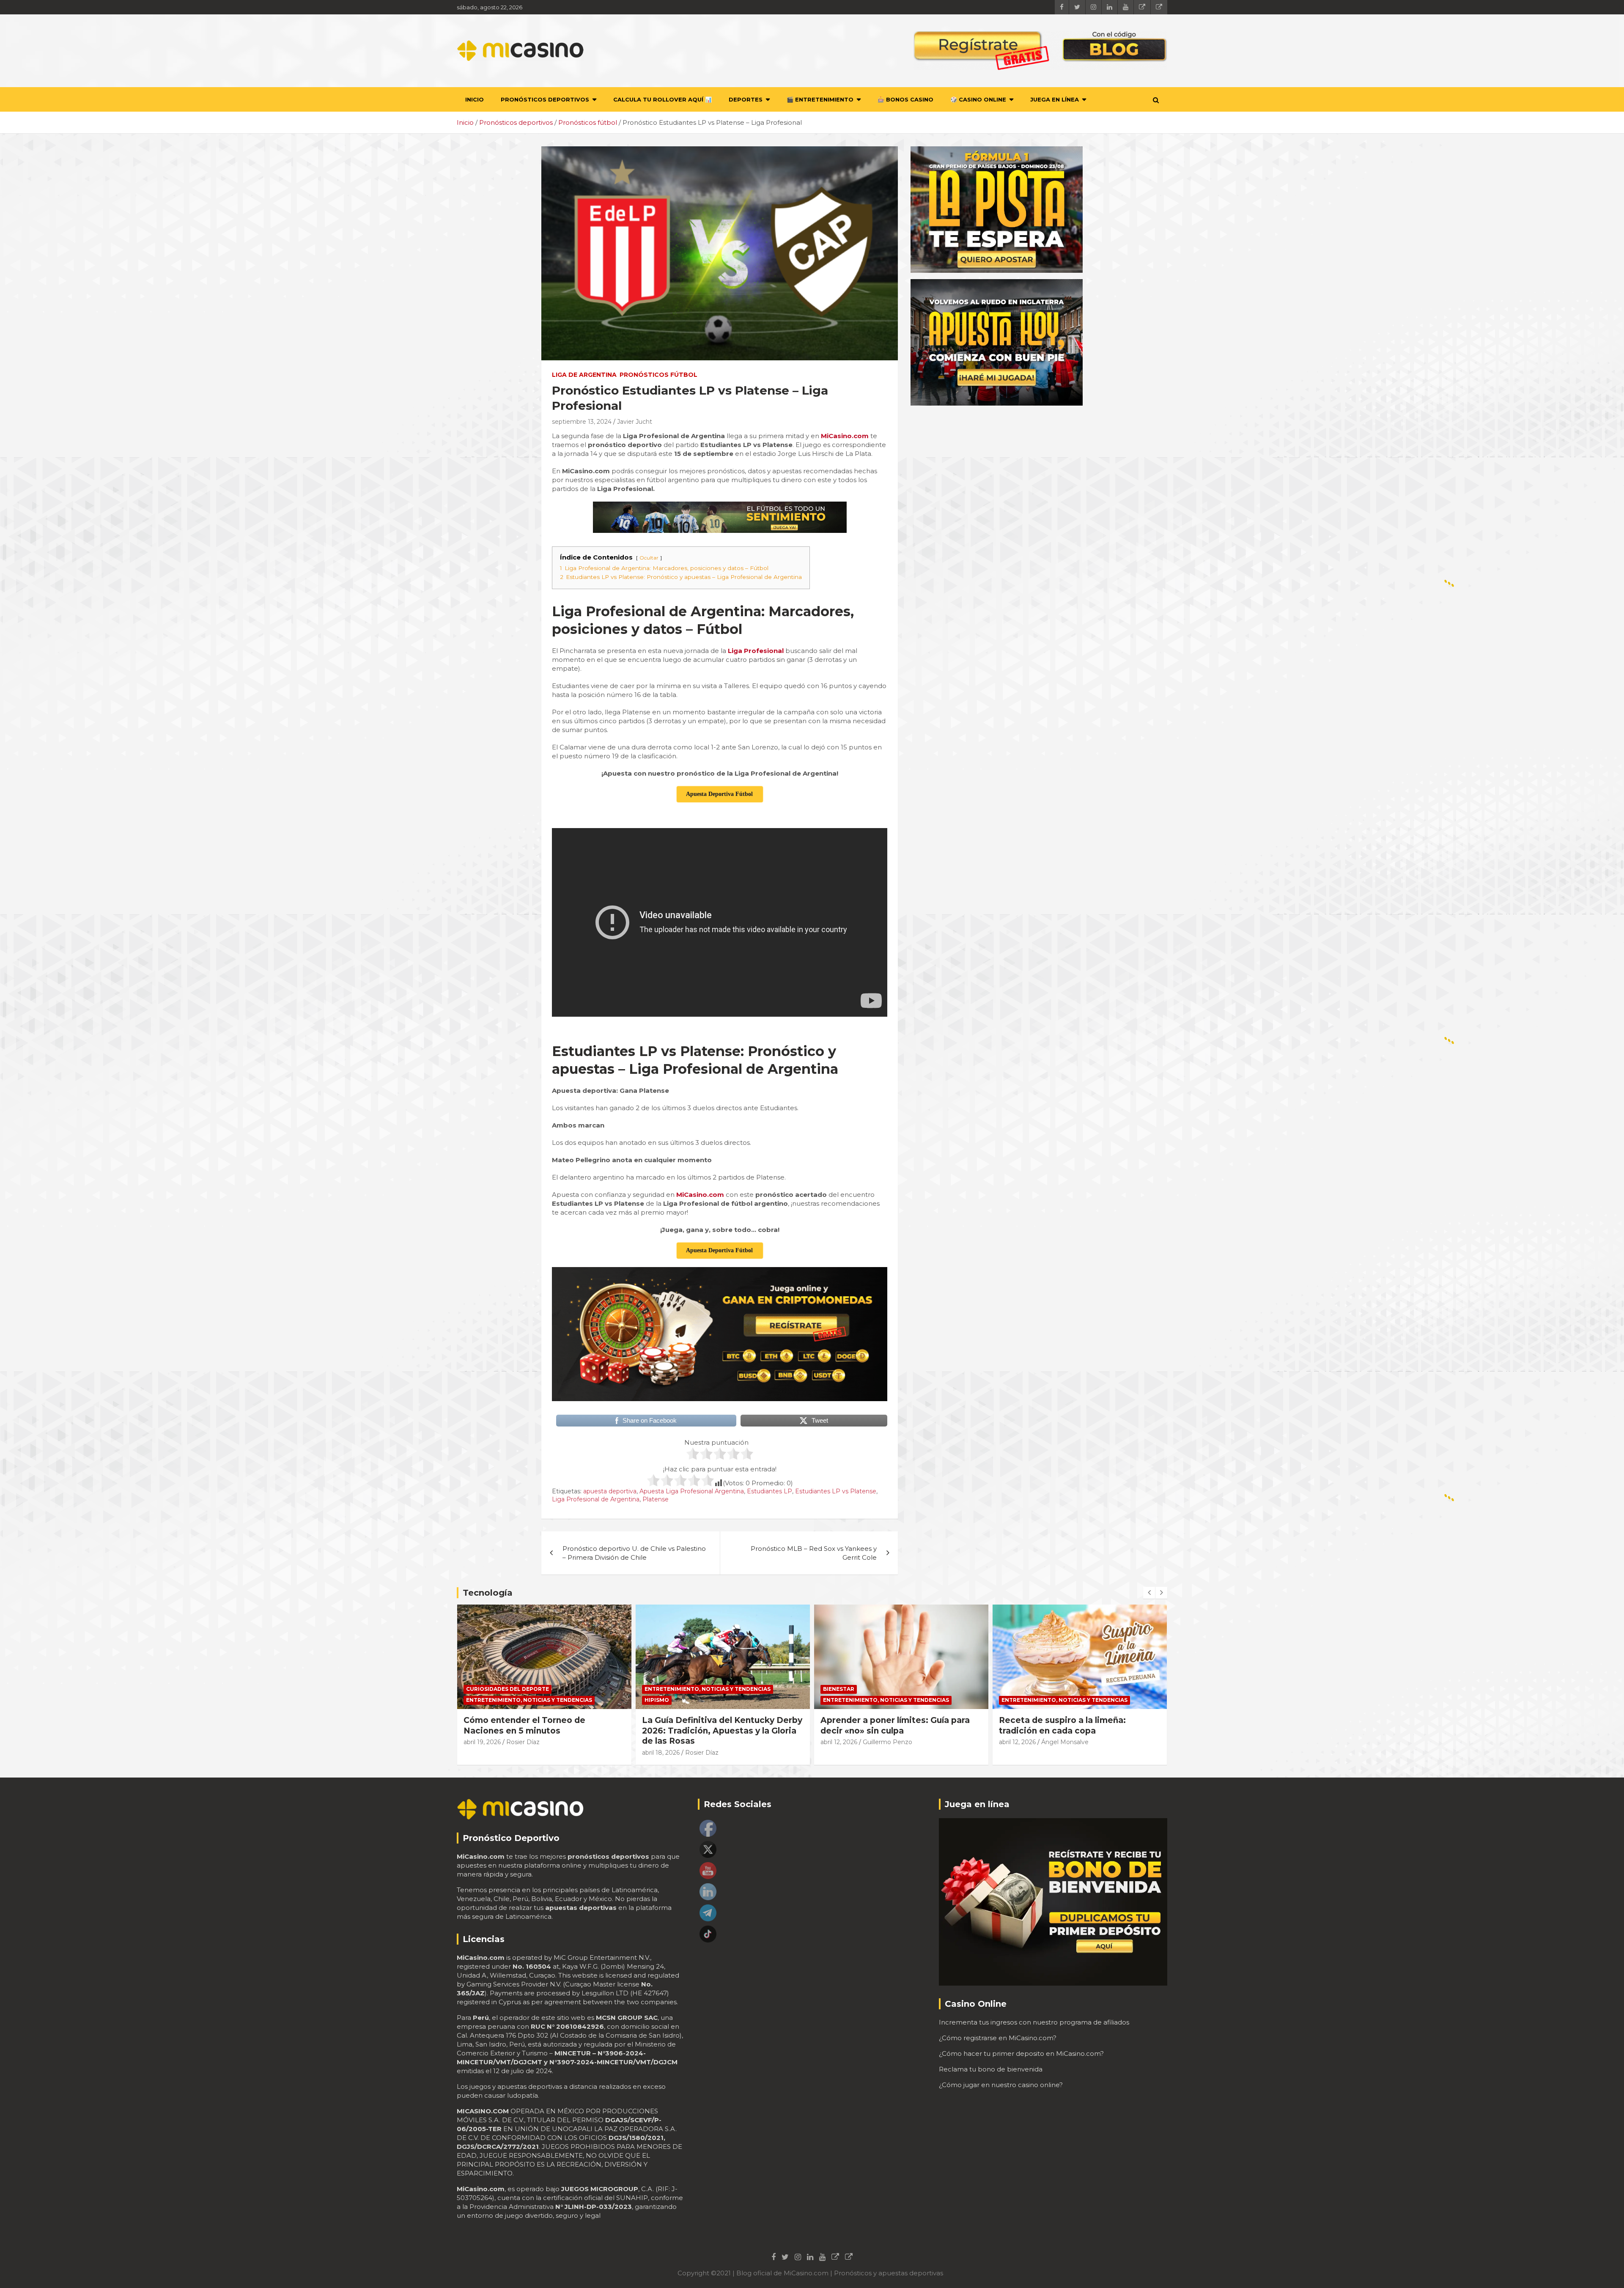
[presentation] (1149, 1593)
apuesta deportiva (610, 1491)
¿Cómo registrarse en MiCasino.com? (998, 2038)
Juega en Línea (1055, 99)
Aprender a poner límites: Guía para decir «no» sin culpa (717, 1726)
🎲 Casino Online (978, 99)
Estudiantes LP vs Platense (836, 1491)
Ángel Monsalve (886, 1742)
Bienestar (660, 1689)
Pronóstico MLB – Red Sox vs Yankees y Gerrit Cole (814, 1553)
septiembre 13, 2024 (582, 422)
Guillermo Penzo (709, 1742)
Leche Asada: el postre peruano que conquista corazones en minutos (1076, 1726)
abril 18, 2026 (482, 1753)
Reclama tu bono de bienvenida (991, 2069)
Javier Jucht (635, 422)
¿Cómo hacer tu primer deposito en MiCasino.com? (1021, 2053)
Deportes (746, 99)
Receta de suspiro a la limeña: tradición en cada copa (884, 1726)
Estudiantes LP (769, 1491)
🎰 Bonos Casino (905, 99)
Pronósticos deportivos (545, 99)
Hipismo (478, 1700)
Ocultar (649, 558)
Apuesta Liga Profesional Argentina (692, 1491)
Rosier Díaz (523, 1753)
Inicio (475, 99)
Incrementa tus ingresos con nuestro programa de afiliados (1034, 2022)
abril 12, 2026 (660, 1742)
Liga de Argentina (584, 375)
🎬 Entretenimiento (820, 99)
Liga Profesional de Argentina (596, 1499)
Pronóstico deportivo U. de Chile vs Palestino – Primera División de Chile (634, 1553)
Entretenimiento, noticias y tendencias (529, 1689)
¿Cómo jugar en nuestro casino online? (1001, 2085)
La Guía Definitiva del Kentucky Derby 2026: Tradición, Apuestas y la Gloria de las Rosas (544, 1731)
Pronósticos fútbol (658, 375)
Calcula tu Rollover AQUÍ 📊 (662, 99)
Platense (656, 1499)
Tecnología (488, 1593)
